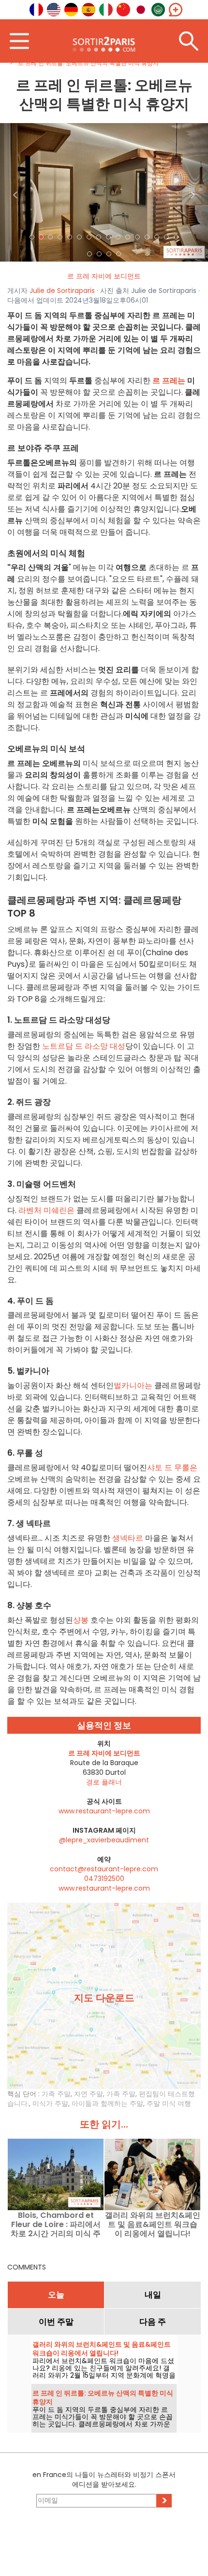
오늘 (56, 2295)
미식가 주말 (50, 2103)
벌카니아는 (133, 1385)
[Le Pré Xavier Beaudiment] (104, 192)
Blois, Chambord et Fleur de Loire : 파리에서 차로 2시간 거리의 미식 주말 (56, 2224)
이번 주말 (56, 2322)
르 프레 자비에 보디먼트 (104, 276)
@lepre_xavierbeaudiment (104, 1840)
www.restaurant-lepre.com (104, 1811)
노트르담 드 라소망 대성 (84, 1046)
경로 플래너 (104, 1782)
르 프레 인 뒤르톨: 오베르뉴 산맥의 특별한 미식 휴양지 (103, 2397)
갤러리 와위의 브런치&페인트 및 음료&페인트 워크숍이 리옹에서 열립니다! (153, 2224)
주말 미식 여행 (169, 2103)
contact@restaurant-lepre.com (104, 1869)
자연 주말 (89, 2094)
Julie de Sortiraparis (62, 291)
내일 (153, 2295)
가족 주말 (56, 2094)
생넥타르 (128, 1538)
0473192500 (104, 1879)
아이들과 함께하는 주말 (107, 2103)
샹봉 (81, 1620)
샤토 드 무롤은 (172, 1468)
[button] (16, 192)
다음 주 (153, 2322)
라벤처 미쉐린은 (46, 1210)
